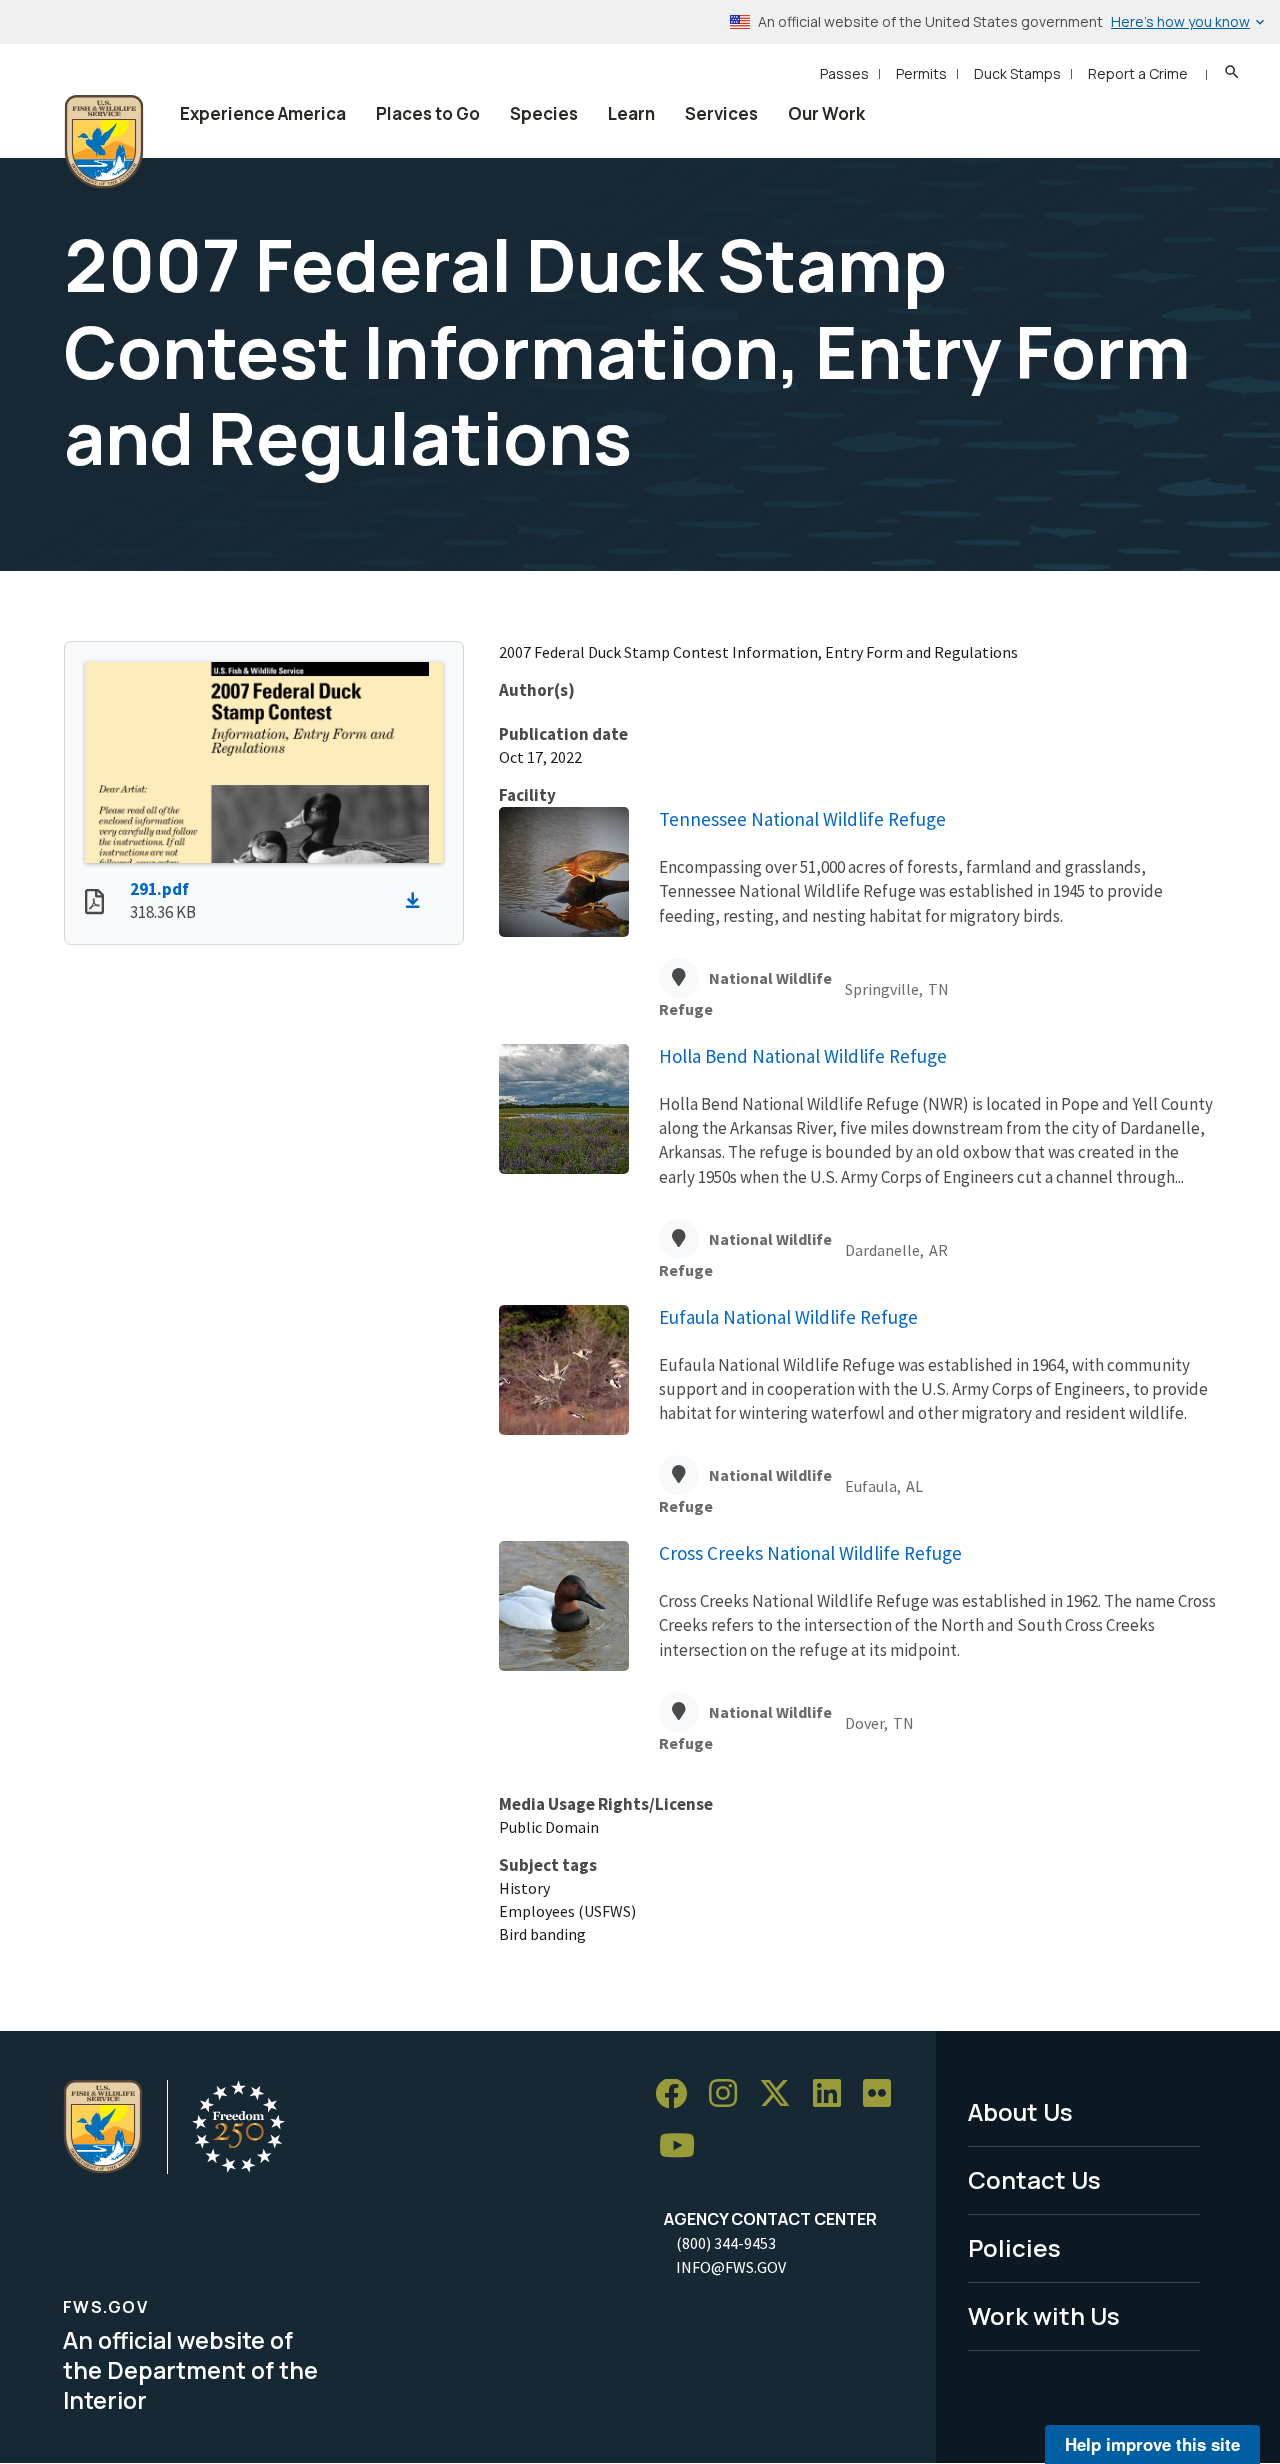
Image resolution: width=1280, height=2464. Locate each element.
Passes (844, 73)
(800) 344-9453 (726, 2243)
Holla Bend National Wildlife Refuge (803, 1056)
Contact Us (1034, 2179)
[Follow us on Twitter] (782, 2094)
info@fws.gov (731, 2267)
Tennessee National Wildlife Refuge (802, 819)
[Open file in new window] (94, 904)
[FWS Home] (104, 142)
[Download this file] (418, 901)
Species (544, 113)
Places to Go (428, 113)
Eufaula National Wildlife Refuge (788, 1317)
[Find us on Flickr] (884, 2094)
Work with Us (1044, 2315)
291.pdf (159, 889)
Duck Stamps (1017, 73)
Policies (1014, 2247)
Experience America (263, 113)
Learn (631, 113)
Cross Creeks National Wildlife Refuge (810, 1553)
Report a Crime (1138, 73)
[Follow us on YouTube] (684, 2146)
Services (721, 113)
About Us (1020, 2111)
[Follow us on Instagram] (730, 2094)
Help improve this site (1152, 2444)
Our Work (826, 113)
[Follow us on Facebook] (678, 2094)
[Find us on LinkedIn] (834, 2094)
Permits (921, 73)
